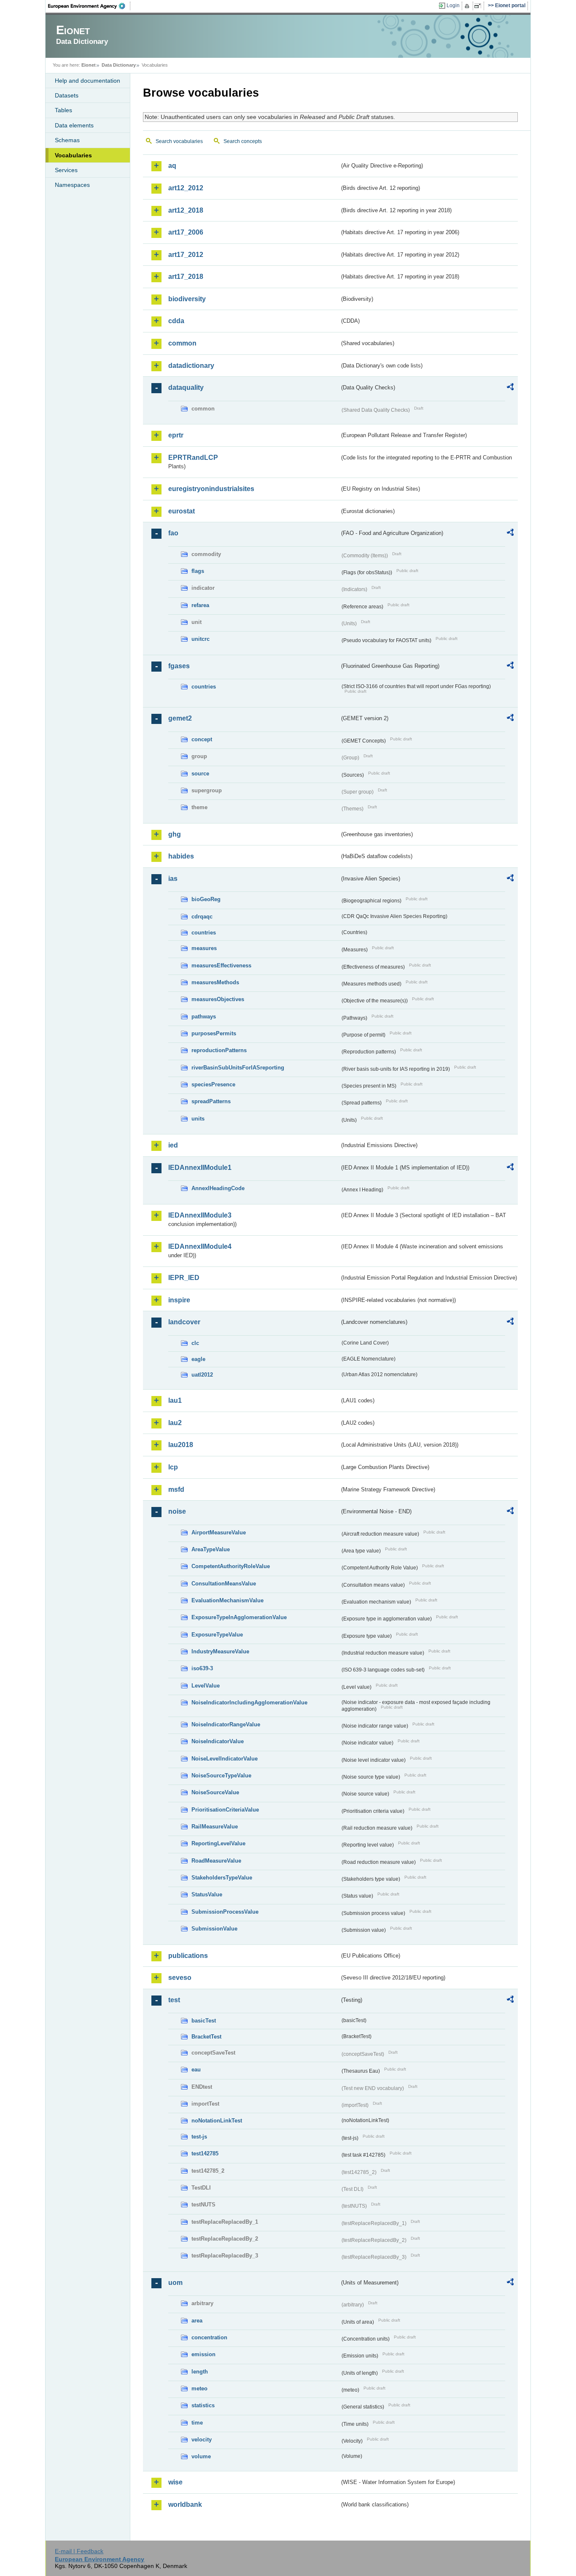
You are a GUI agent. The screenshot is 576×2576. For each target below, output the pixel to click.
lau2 (175, 1423)
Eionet (89, 65)
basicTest (204, 2021)
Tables (63, 110)
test (174, 2000)
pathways (204, 1017)
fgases (179, 666)
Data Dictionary (119, 65)
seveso (180, 1978)
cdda (176, 321)
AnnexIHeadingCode (218, 1188)
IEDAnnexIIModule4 (200, 1246)
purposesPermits (214, 1033)
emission (203, 2354)
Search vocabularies (179, 141)
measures (204, 948)
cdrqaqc (202, 917)
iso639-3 (202, 1668)
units (198, 1119)
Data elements (74, 125)
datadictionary (191, 366)
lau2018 (181, 1445)
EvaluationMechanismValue (227, 1600)
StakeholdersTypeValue (222, 1878)
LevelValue (206, 1686)
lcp (173, 1467)
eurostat (182, 511)
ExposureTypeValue (217, 1635)
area (197, 2321)
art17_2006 (186, 232)
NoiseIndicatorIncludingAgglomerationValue (249, 1702)
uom (175, 2283)
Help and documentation (87, 81)
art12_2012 (186, 188)
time (197, 2423)
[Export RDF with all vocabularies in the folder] (510, 388)
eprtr (176, 435)
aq (172, 166)
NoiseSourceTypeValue (221, 1775)
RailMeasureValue (215, 1827)
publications (188, 1956)
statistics (203, 2405)
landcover (184, 1322)
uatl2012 (202, 1375)
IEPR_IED (184, 1278)
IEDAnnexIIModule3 (200, 1215)
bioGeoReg (206, 899)
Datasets (67, 95)
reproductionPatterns (219, 1050)
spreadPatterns (211, 1101)
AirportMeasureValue (219, 1532)
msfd (176, 1489)
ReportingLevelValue (218, 1843)
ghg (175, 834)
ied (173, 1145)
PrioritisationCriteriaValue (225, 1810)
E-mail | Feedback (79, 2551)
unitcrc (201, 639)
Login (453, 5)
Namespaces (72, 185)
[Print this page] (468, 6)
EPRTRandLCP (193, 458)
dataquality (186, 387)
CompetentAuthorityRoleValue (231, 1566)
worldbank (185, 2504)
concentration (209, 2337)
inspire (179, 1300)
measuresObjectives (218, 999)
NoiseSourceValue (215, 1792)
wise (175, 2482)
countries (204, 687)
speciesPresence (213, 1084)
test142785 (205, 2153)
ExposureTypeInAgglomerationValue (239, 1617)
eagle (198, 1359)
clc (195, 1343)
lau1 (175, 1400)
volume (201, 2456)
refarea (200, 605)
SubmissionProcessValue (225, 1912)
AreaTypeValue (211, 1549)
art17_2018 (186, 277)
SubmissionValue (214, 1929)
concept (202, 739)
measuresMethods (215, 982)
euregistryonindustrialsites (211, 489)
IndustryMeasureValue (220, 1651)
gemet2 (180, 718)
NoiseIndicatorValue (218, 1741)
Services (66, 170)
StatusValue (207, 1894)
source (200, 774)
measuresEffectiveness (221, 965)
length (200, 2372)
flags (198, 571)
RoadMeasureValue (216, 1861)
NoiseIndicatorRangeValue (226, 1724)
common (182, 343)
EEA (89, 6)
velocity (202, 2440)
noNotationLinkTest (217, 2121)
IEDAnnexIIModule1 (200, 1168)
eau (196, 2070)
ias (173, 879)
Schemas (67, 140)
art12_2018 (186, 210)
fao (173, 533)
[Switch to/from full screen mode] (479, 6)
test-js (199, 2137)
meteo (199, 2388)
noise (177, 1511)
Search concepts (243, 141)
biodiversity (187, 299)
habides (181, 856)
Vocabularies (73, 155)
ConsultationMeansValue (224, 1584)
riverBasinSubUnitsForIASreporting (238, 1068)
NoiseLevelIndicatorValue (225, 1759)
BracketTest (206, 2037)
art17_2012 (186, 255)
